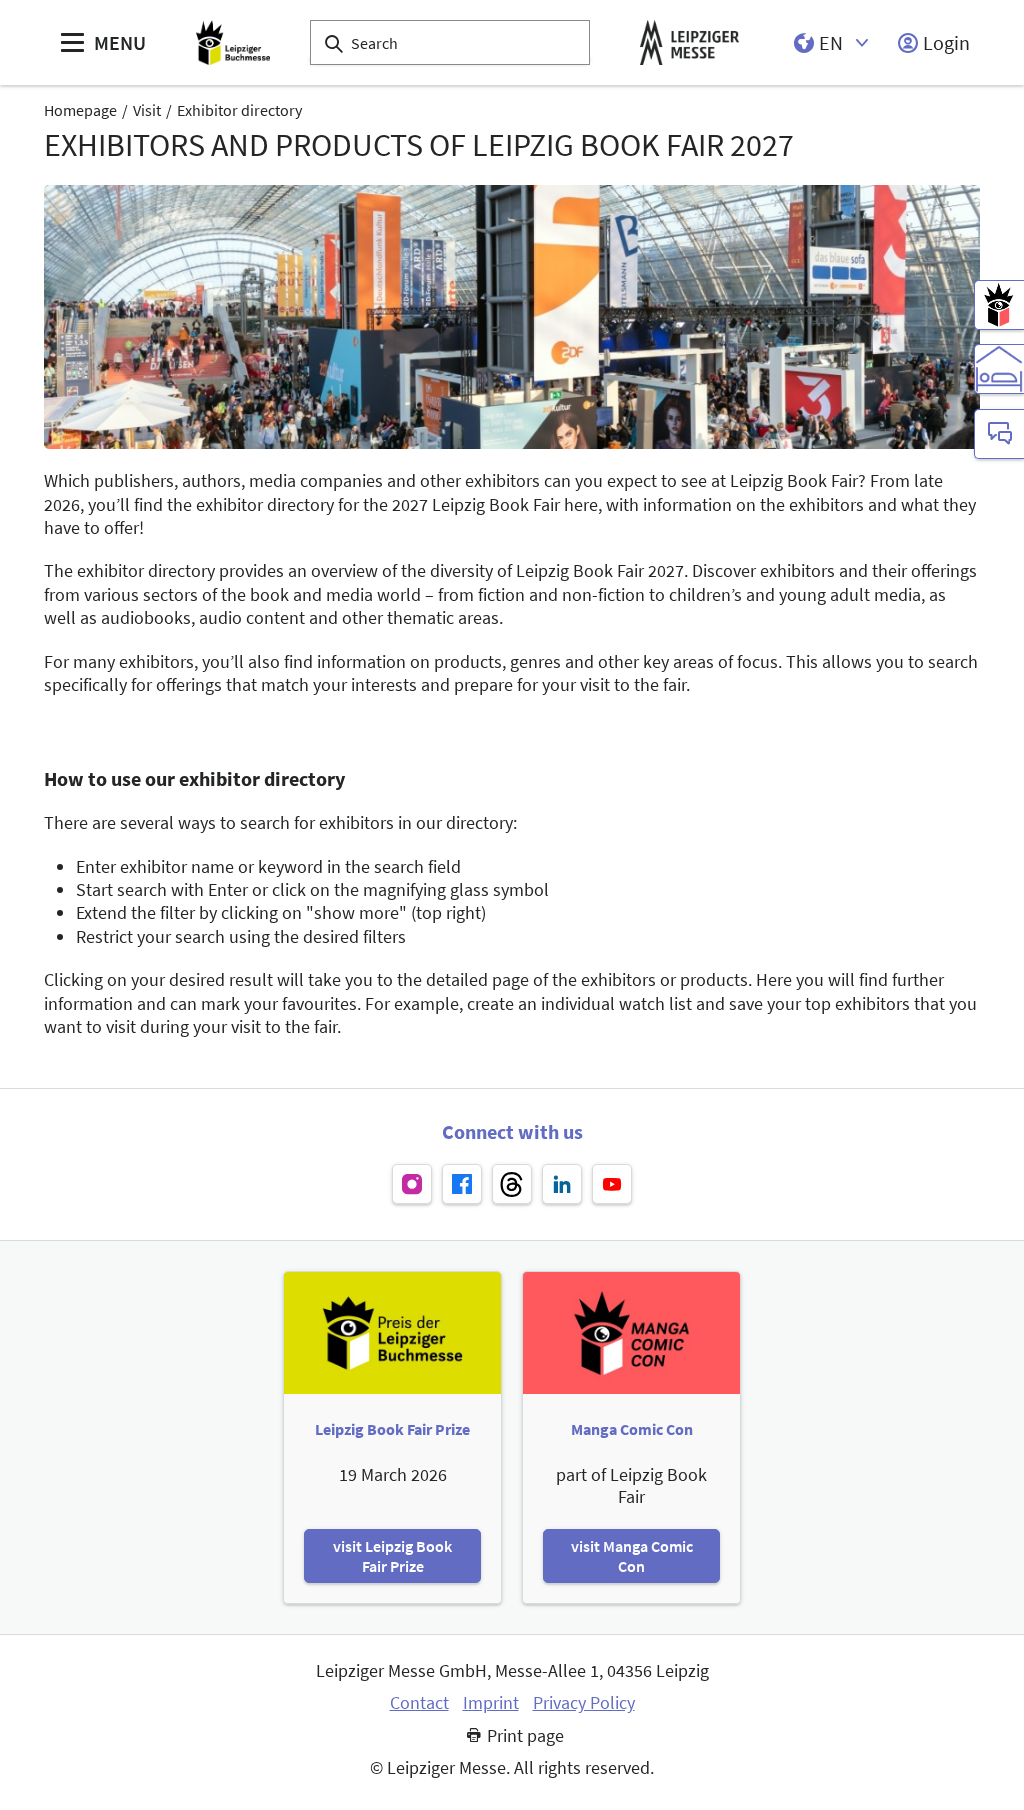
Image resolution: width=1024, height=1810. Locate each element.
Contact (419, 1703)
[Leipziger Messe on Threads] (512, 1184)
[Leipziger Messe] (689, 42)
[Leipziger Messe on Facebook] (462, 1184)
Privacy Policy (584, 1703)
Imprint (491, 1703)
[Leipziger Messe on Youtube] (612, 1184)
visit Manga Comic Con (632, 1556)
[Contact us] (999, 434)
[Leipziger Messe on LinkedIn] (562, 1184)
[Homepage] (233, 42)
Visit (147, 110)
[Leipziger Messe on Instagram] (412, 1184)
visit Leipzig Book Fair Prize (392, 1556)
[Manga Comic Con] (999, 305)
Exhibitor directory (239, 110)
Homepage (80, 110)
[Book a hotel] (999, 369)
